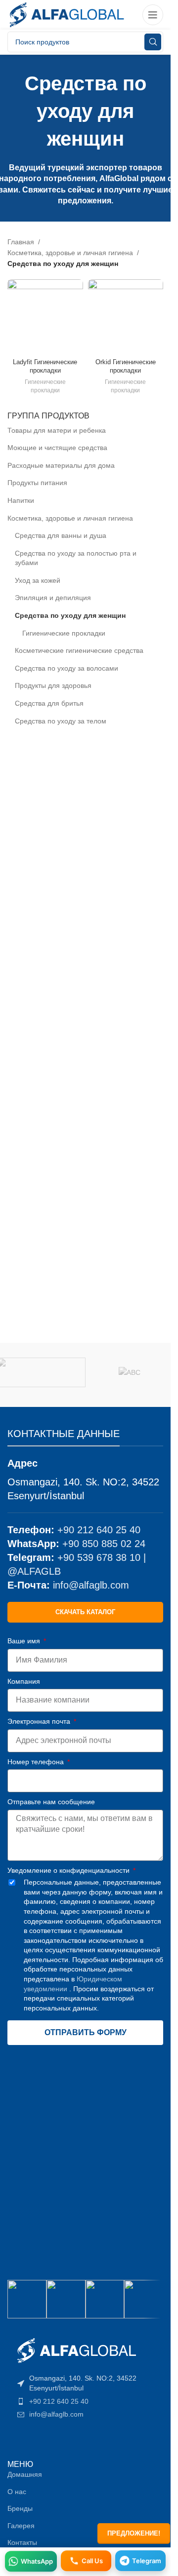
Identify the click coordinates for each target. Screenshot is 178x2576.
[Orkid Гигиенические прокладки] (126, 317)
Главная (21, 242)
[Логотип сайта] (67, 14)
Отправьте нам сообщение (51, 1802)
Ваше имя (25, 1641)
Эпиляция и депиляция (53, 598)
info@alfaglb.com (91, 1585)
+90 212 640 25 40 (99, 1530)
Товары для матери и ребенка (57, 430)
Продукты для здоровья (53, 685)
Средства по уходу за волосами (67, 668)
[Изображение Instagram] (27, 2299)
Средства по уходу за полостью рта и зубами (76, 558)
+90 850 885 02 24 (104, 1544)
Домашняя (25, 2474)
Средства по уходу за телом (61, 721)
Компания (24, 1681)
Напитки (21, 500)
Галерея (21, 2526)
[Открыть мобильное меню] (153, 15)
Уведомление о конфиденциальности (69, 1870)
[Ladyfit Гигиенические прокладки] (45, 317)
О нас (17, 2492)
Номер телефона (37, 1762)
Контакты (22, 2542)
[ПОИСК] (153, 42)
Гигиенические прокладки (64, 633)
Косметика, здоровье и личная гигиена (70, 518)
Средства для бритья (49, 703)
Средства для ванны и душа (61, 535)
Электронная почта (40, 1721)
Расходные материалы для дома (61, 465)
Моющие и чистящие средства (57, 448)
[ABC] (130, 1372)
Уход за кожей (38, 580)
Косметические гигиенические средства (79, 650)
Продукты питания (37, 483)
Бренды (20, 2508)
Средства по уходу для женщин (70, 615)
